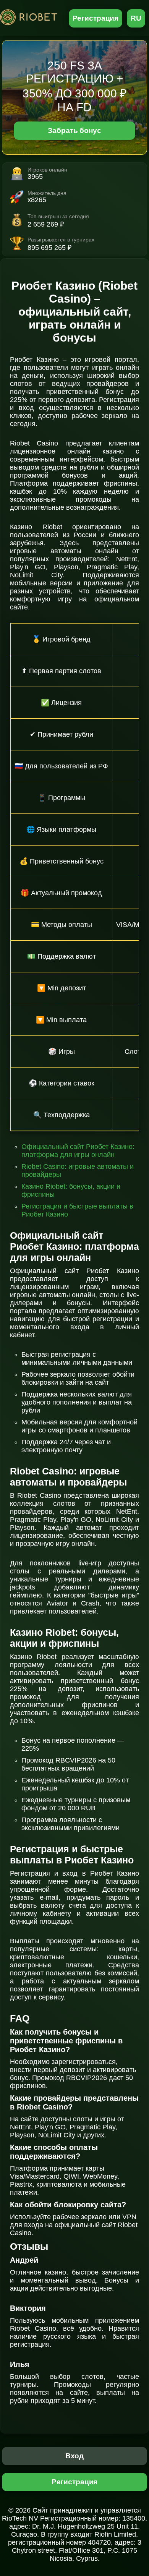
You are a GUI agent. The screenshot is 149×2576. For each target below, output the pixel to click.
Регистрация (96, 18)
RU (136, 18)
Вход (75, 2456)
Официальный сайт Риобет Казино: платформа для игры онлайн (78, 1151)
